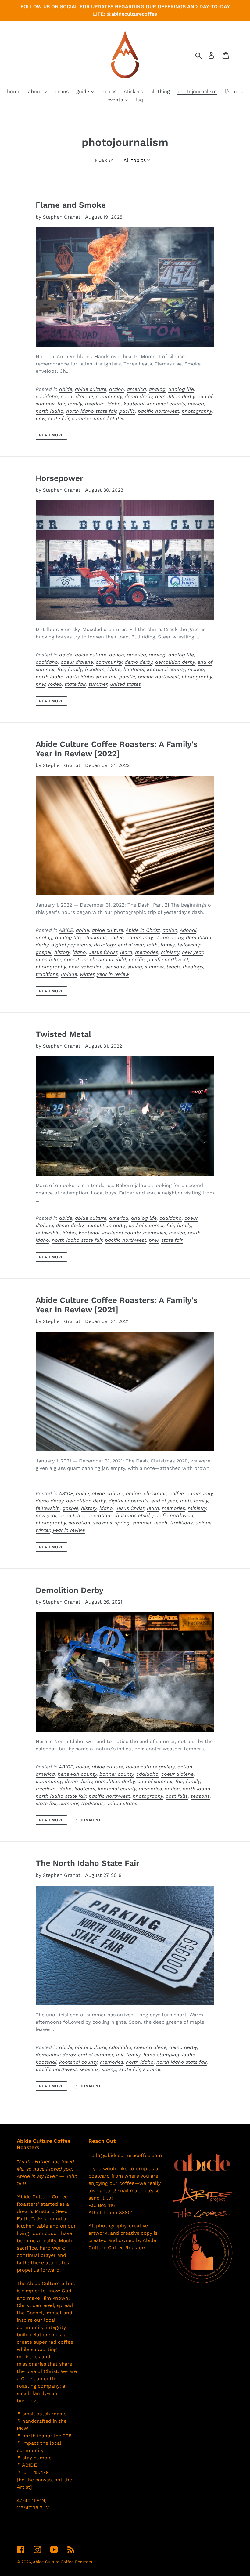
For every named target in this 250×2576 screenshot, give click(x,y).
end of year (131, 945)
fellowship (189, 945)
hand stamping (161, 2055)
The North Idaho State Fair (87, 1863)
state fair (59, 418)
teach (173, 967)
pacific (127, 411)
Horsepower (59, 478)
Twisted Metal (63, 1034)
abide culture (91, 389)
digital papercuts (71, 945)
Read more (52, 435)
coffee (117, 937)
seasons (115, 967)
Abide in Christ (143, 930)
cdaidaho (47, 396)
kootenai (134, 404)
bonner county (116, 1774)
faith (152, 945)
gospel (44, 952)
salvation (92, 967)
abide (66, 389)
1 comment (89, 1820)
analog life (181, 389)
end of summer (146, 1225)
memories (147, 952)
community (109, 396)
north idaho (50, 411)
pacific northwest (158, 411)
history (62, 952)
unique (69, 974)
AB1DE (66, 930)
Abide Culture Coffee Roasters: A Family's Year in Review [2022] (117, 749)
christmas (95, 937)
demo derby (139, 396)
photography (197, 411)
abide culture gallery (150, 1767)
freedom (95, 404)
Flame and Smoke (71, 205)
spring (135, 967)
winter (87, 974)
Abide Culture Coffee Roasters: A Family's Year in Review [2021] (117, 1305)
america (136, 389)
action (117, 389)
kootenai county (166, 404)
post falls (177, 1796)
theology (193, 967)
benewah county (77, 1774)
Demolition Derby (70, 1590)
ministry (170, 952)
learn (126, 952)
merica (196, 404)
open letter (48, 959)
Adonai (188, 930)
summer (81, 418)
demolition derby (175, 396)
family (75, 404)
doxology (105, 945)
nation (172, 1789)
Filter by (104, 160)
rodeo (55, 684)
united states (109, 418)
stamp (109, 2069)
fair (61, 404)
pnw (41, 418)
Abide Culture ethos (51, 2283)
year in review (113, 974)
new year (193, 952)
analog (157, 389)
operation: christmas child (95, 959)
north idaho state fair (91, 411)
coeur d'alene (77, 396)
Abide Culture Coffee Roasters (62, 2562)
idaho (114, 404)
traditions (47, 974)
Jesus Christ (103, 952)
